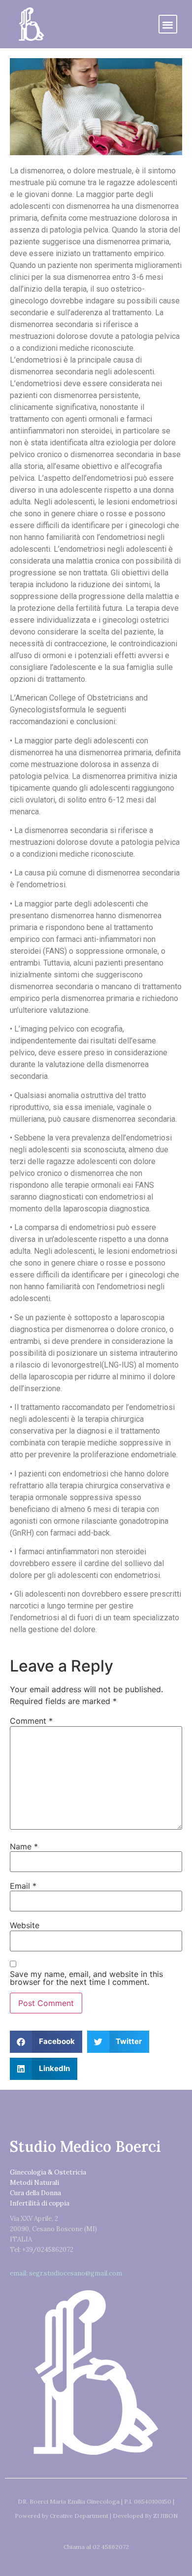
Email (23, 1886)
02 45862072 (111, 2547)
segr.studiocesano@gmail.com (76, 2273)
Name (24, 1846)
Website (25, 1925)
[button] (168, 24)
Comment (31, 1721)
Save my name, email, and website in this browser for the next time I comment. (86, 1978)
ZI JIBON (165, 2516)
